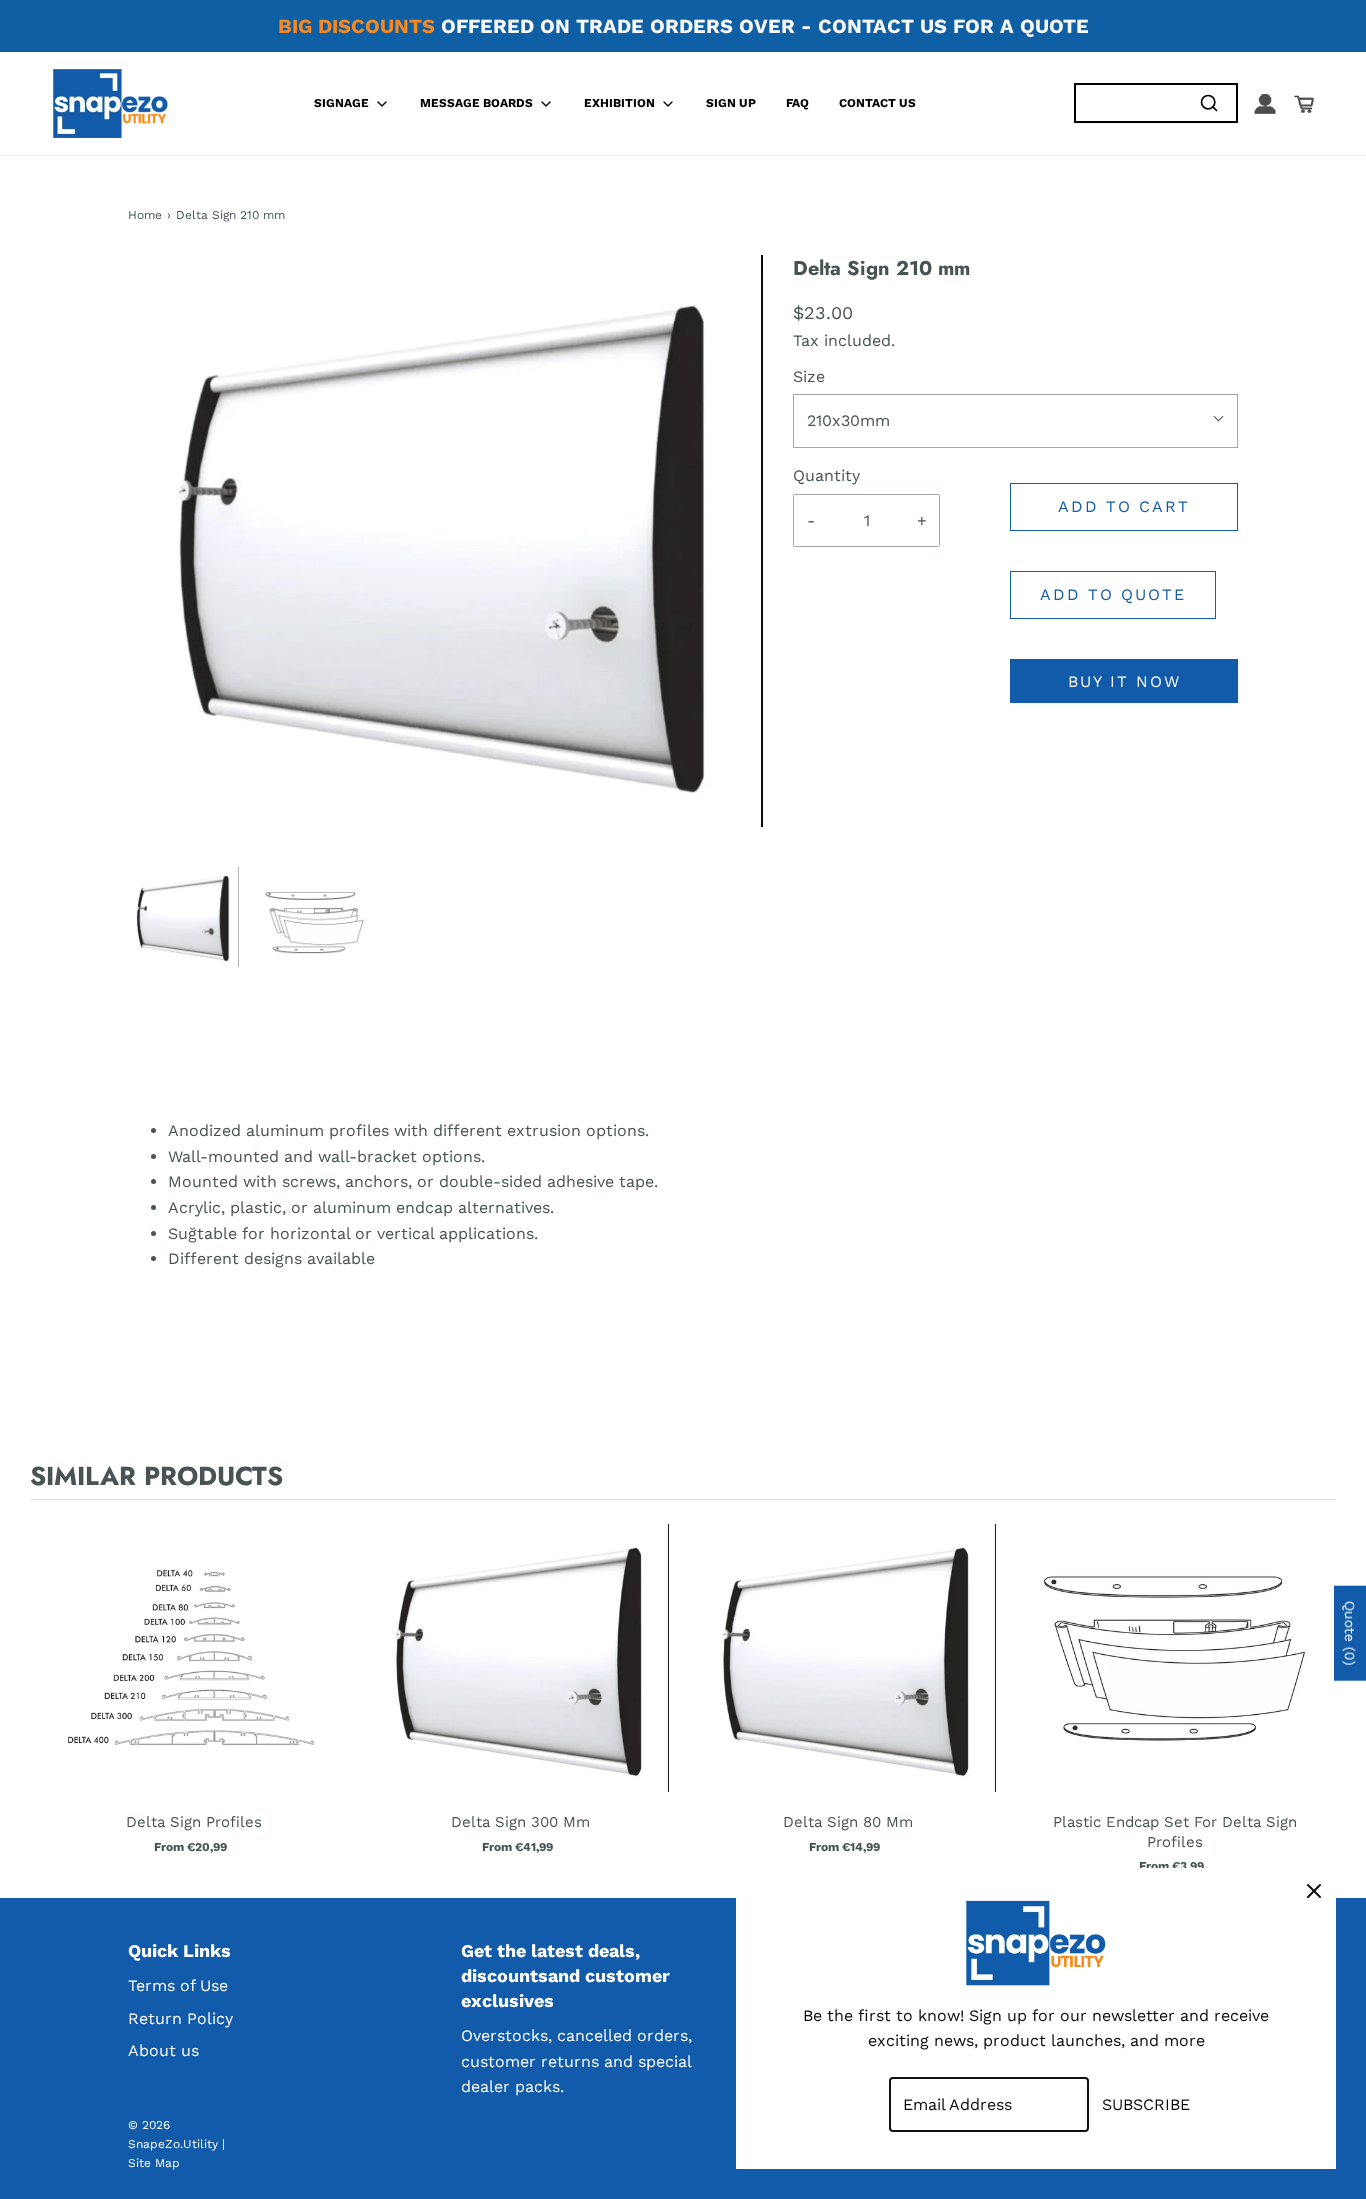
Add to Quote (1113, 594)
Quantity (826, 475)
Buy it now (1124, 681)
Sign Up (731, 103)
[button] (183, 917)
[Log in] (1265, 104)
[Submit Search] (1208, 103)
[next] (1316, 1694)
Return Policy (180, 2018)
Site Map (154, 2163)
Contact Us (877, 103)
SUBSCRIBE (1146, 2104)
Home (145, 215)
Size (809, 376)
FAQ (797, 103)
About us (163, 2050)
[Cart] (1304, 104)
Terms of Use (178, 1985)
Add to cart (1124, 506)
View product (193, 1678)
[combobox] (1128, 103)
